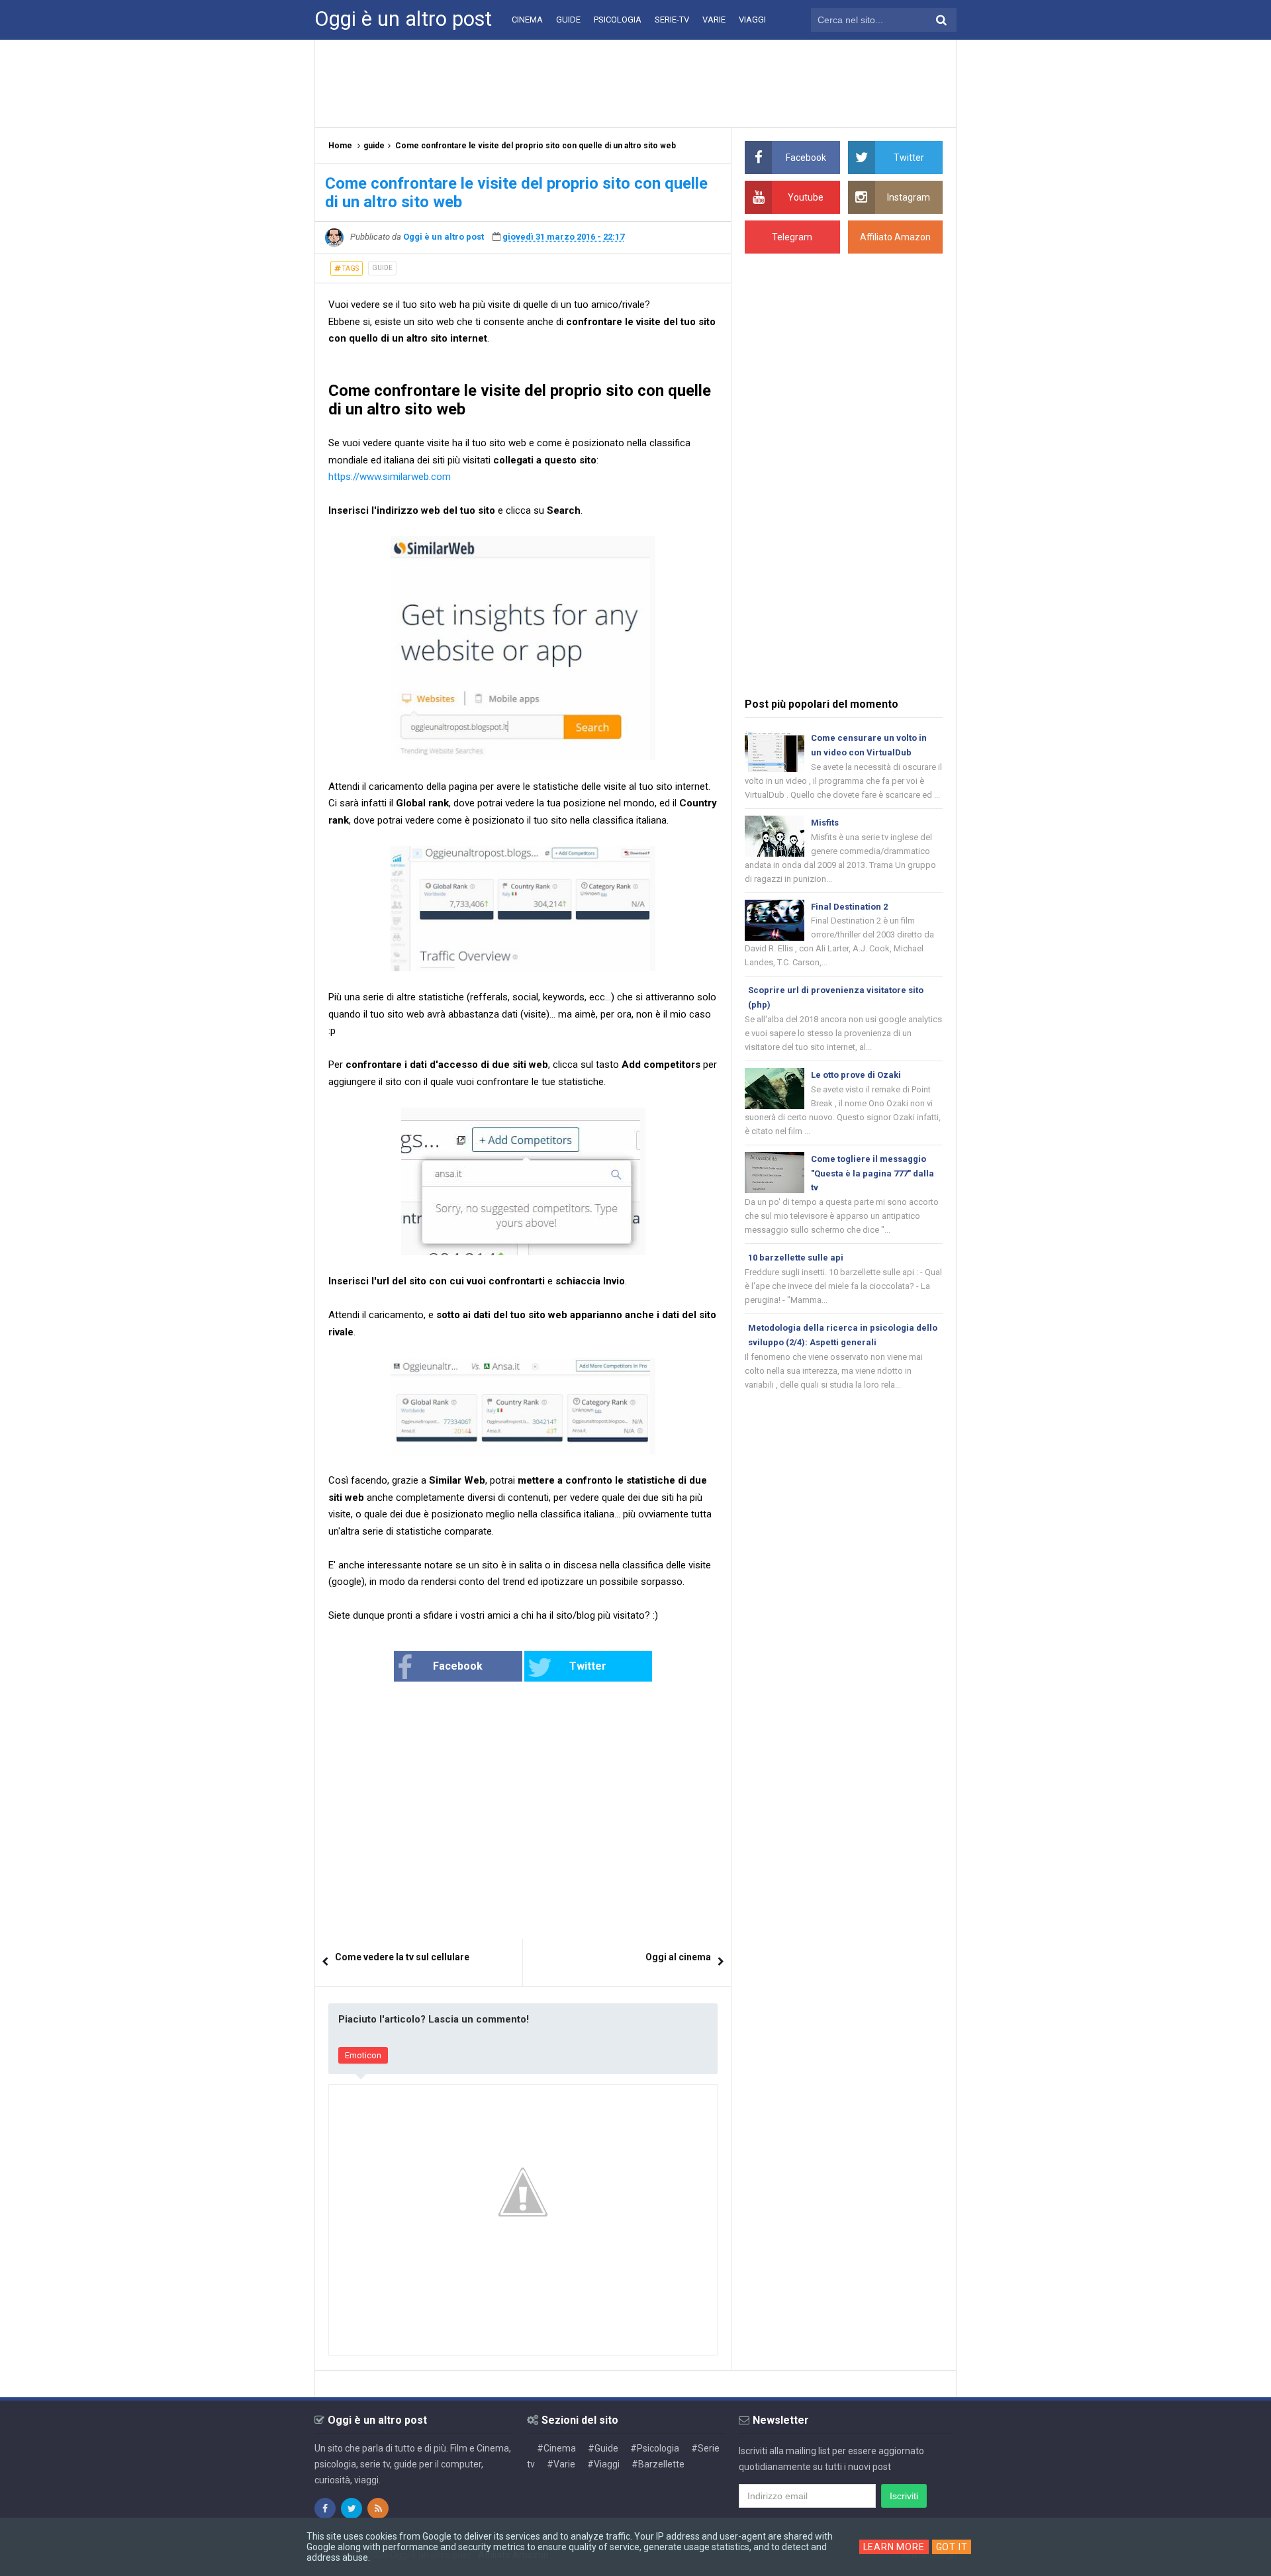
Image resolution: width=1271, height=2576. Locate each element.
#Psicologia (655, 2448)
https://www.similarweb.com (390, 477)
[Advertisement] (635, 83)
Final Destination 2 (849, 907)
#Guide (603, 2448)
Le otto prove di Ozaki (856, 1075)
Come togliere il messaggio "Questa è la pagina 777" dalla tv (872, 1173)
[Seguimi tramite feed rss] (378, 2508)
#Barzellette (658, 2464)
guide (382, 268)
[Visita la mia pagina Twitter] (352, 2508)
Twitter (588, 1666)
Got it (952, 2547)
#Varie (561, 2464)
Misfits (825, 823)
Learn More (894, 2547)
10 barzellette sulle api (796, 1258)
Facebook (458, 1666)
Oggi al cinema (678, 1957)
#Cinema (556, 2448)
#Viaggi (603, 2464)
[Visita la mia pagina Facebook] (325, 2508)
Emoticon (363, 2055)
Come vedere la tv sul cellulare (402, 1957)
